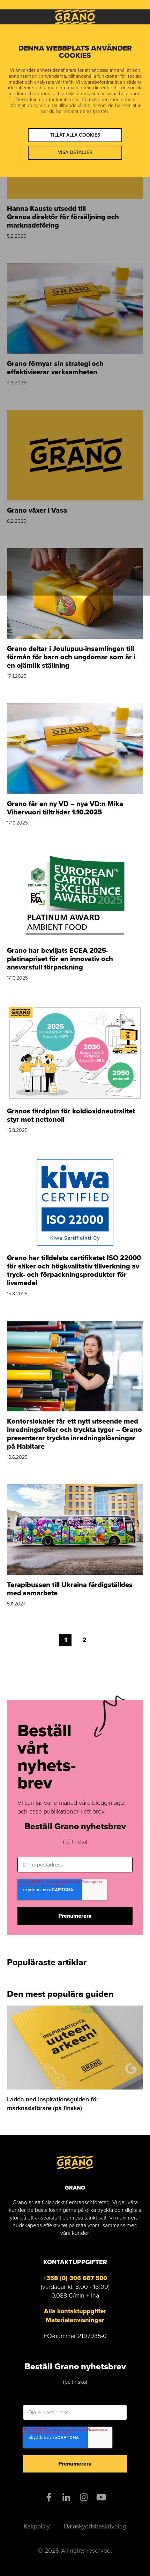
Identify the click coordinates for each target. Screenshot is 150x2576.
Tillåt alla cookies (75, 135)
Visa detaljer (75, 152)
